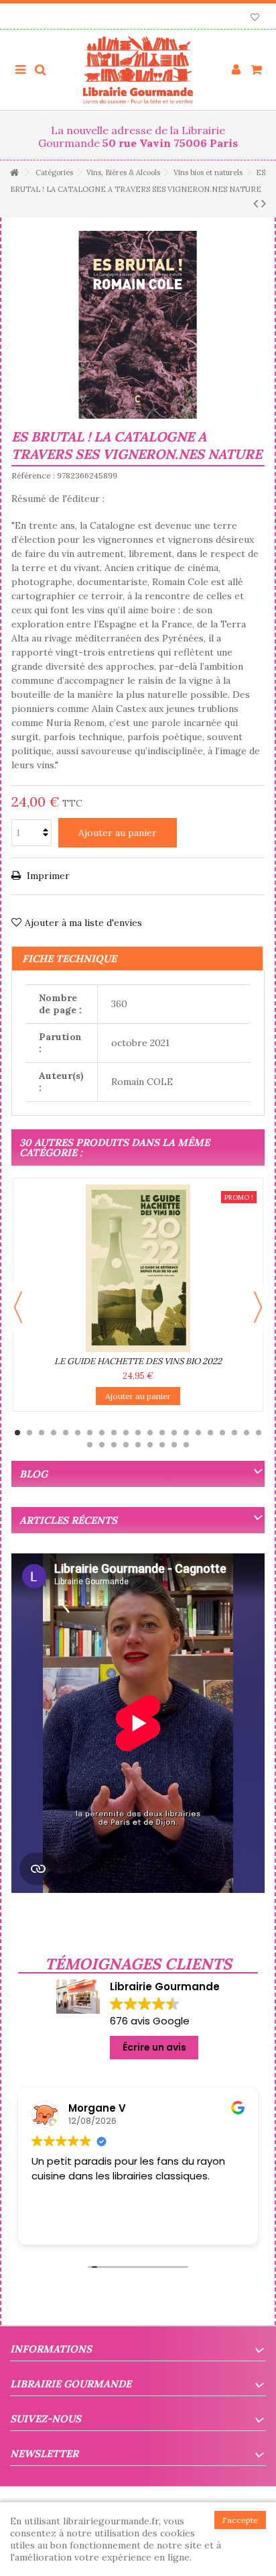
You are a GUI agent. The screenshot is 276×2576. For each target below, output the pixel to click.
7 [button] (90, 1433)
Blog (33, 1474)
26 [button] (138, 1445)
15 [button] (186, 1433)
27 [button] (150, 1445)
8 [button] (102, 1433)
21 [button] (259, 1433)
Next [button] (258, 1307)
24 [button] (114, 1445)
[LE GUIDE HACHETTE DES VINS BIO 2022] (138, 1268)
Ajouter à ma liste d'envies (83, 923)
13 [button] (162, 1433)
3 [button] (42, 1433)
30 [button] (186, 1445)
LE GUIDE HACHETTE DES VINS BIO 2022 (138, 1361)
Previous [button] (18, 1307)
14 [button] (174, 1433)
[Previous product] (256, 203)
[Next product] (264, 203)
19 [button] (234, 1433)
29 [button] (174, 1445)
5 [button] (66, 1433)
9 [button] (114, 1433)
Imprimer (47, 876)
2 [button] (29, 1433)
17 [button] (210, 1433)
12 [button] (150, 1433)
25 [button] (126, 1445)
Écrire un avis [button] (154, 2047)
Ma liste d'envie (255, 18)
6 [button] (78, 1433)
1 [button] (17, 1433)
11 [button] (138, 1433)
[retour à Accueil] (14, 173)
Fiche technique (69, 959)
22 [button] (90, 1445)
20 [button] (247, 1433)
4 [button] (54, 1433)
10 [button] (126, 1433)
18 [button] (222, 1433)
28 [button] (162, 1445)
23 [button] (102, 1445)
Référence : (33, 475)
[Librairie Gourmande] (138, 70)
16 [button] (198, 1433)
